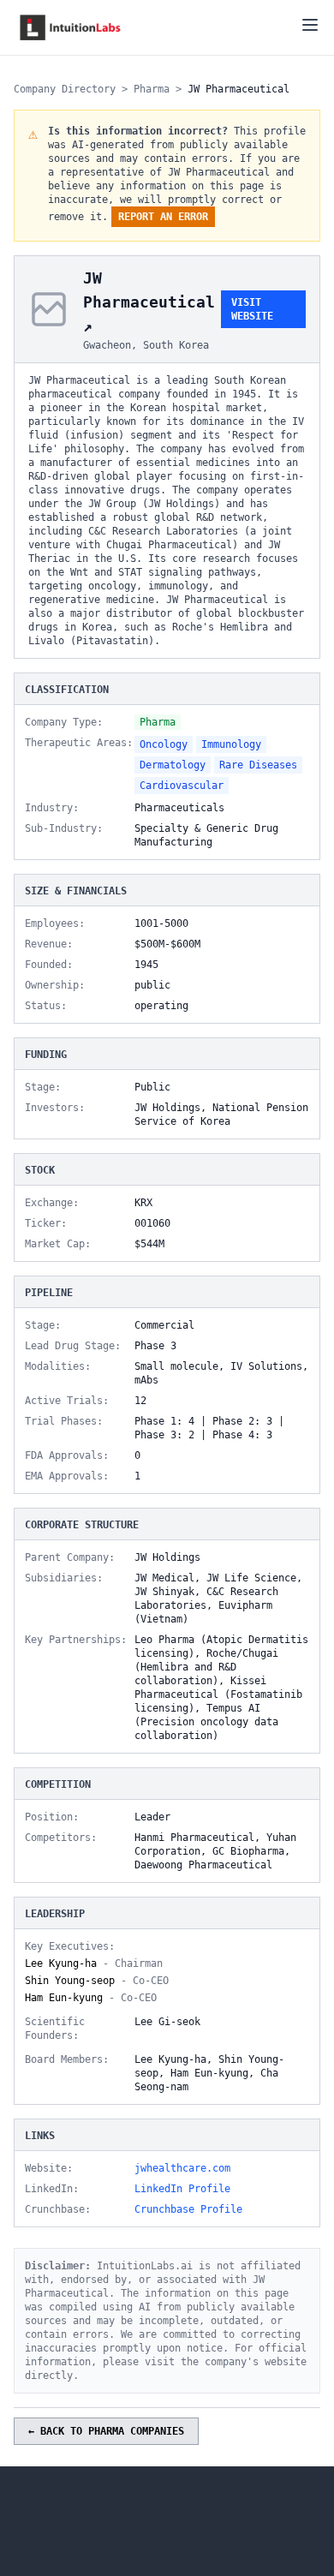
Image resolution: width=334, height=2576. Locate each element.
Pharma (152, 89)
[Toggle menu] (310, 25)
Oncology (164, 744)
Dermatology (173, 765)
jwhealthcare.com (182, 2168)
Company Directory (65, 89)
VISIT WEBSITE (252, 309)
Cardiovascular (182, 786)
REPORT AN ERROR (163, 217)
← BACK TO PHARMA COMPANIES (106, 2431)
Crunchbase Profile (188, 2209)
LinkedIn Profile (182, 2189)
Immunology (231, 744)
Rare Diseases (258, 765)
